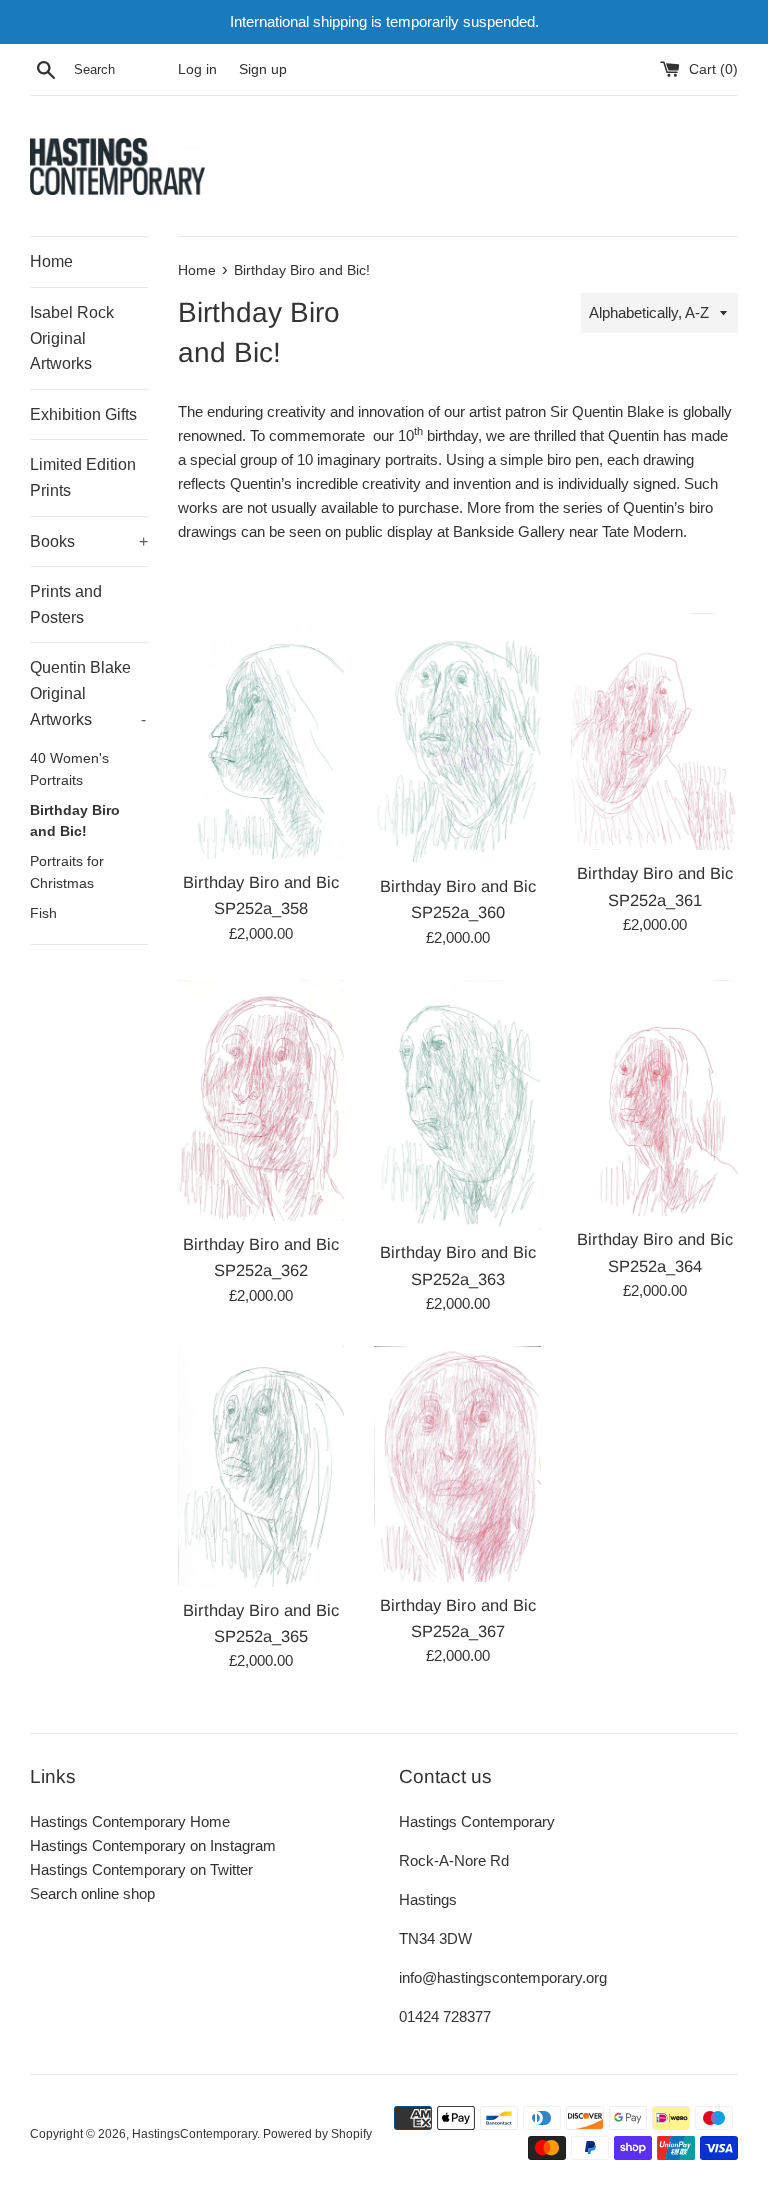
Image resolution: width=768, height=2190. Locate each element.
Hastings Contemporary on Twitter (141, 1869)
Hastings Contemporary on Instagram (153, 1845)
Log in (197, 69)
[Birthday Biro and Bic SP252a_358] (261, 736)
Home (51, 261)
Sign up (263, 69)
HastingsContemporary (194, 2134)
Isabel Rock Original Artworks (72, 338)
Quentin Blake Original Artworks (88, 693)
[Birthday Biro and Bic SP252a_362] (261, 1100)
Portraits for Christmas (67, 872)
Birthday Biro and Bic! (75, 821)
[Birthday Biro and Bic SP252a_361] (654, 732)
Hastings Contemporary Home (130, 1821)
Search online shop (92, 1893)
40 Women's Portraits (69, 769)
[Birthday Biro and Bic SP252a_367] (457, 1463)
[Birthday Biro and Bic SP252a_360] (457, 738)
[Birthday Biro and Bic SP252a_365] (261, 1466)
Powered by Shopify (317, 2134)
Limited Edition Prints (83, 477)
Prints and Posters (66, 604)
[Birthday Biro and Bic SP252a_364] (654, 1098)
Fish (43, 913)
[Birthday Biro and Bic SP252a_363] (457, 1105)
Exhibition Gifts (83, 414)
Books (89, 541)
